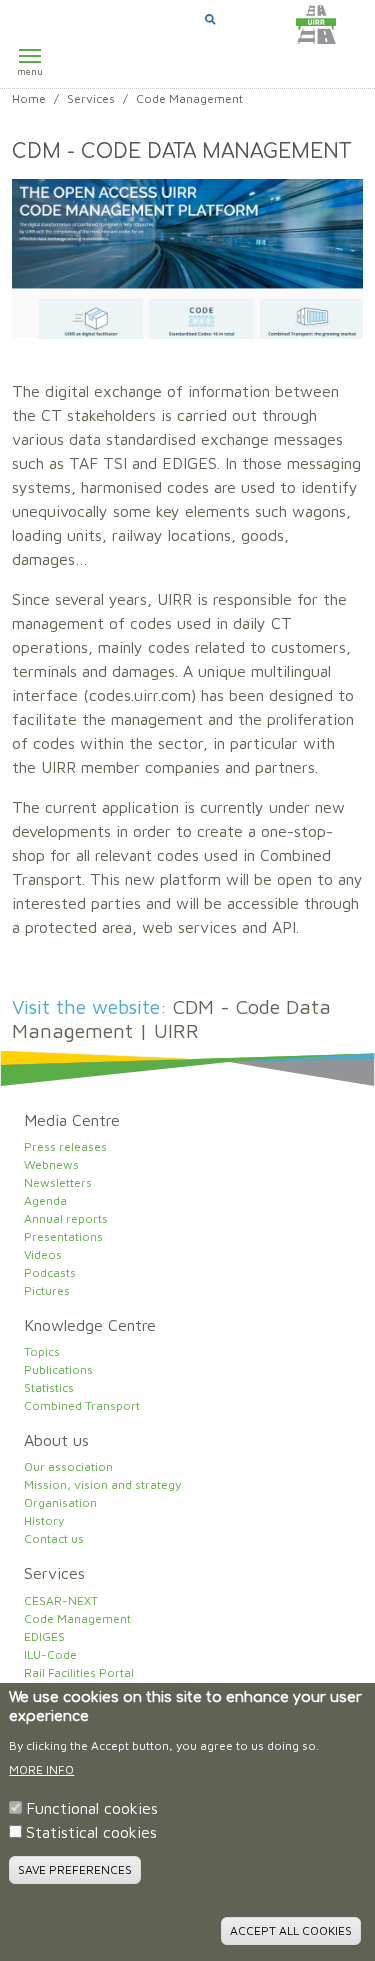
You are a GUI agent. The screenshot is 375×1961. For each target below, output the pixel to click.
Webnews (51, 1164)
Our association (68, 1466)
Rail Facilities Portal (79, 1672)
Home (29, 98)
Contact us (54, 1538)
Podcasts (50, 1272)
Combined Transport (82, 1405)
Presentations (63, 1236)
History (44, 1520)
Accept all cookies (291, 1930)
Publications (58, 1369)
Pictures (47, 1290)
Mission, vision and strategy (102, 1484)
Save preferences (75, 1869)
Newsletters (58, 1182)
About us (56, 1440)
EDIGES (44, 1636)
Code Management (77, 1618)
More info (41, 1769)
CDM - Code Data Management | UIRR (171, 1018)
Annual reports (66, 1218)
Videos (43, 1254)
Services (91, 98)
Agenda (45, 1200)
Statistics (49, 1387)
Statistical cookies (91, 1832)
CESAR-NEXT (61, 1600)
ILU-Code (50, 1654)
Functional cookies (92, 1808)
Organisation (60, 1502)
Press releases (65, 1146)
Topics (42, 1351)
